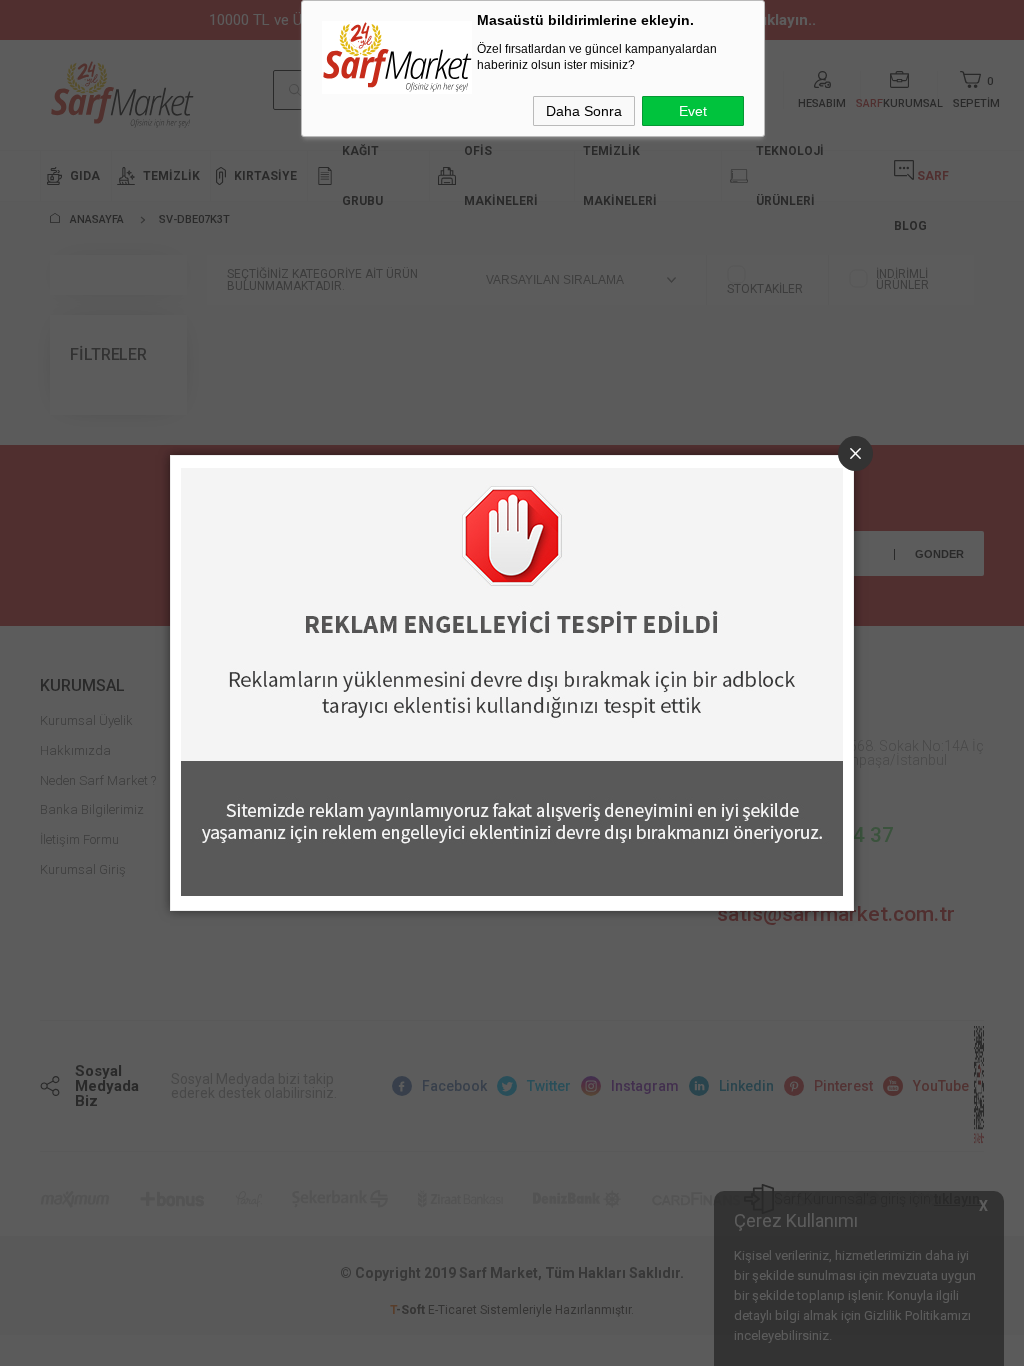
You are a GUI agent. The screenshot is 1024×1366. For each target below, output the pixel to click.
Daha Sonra (584, 111)
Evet (693, 111)
